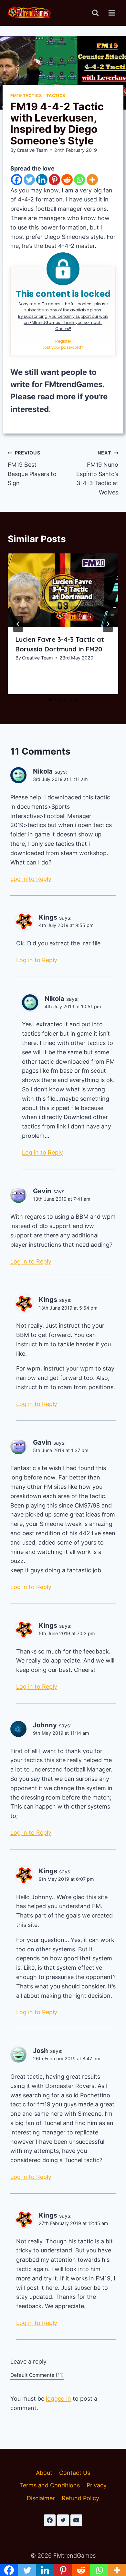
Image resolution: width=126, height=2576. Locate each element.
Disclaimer (41, 2498)
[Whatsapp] (80, 180)
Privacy (97, 2485)
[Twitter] (29, 180)
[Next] (108, 624)
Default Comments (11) (37, 2375)
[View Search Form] (95, 13)
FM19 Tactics (26, 96)
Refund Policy (80, 2498)
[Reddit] (67, 180)
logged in (58, 2399)
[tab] (50, 700)
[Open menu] (112, 13)
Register (63, 341)
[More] (92, 180)
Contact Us (75, 2473)
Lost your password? (63, 347)
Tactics (56, 96)
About (44, 2473)
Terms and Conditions (50, 2485)
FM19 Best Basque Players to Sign (32, 468)
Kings (48, 917)
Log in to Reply (31, 879)
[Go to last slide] (18, 624)
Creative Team (32, 150)
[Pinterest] (54, 180)
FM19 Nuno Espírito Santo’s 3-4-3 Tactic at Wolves (97, 473)
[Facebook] (17, 180)
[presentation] (63, 590)
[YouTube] (76, 2520)
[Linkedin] (42, 180)
